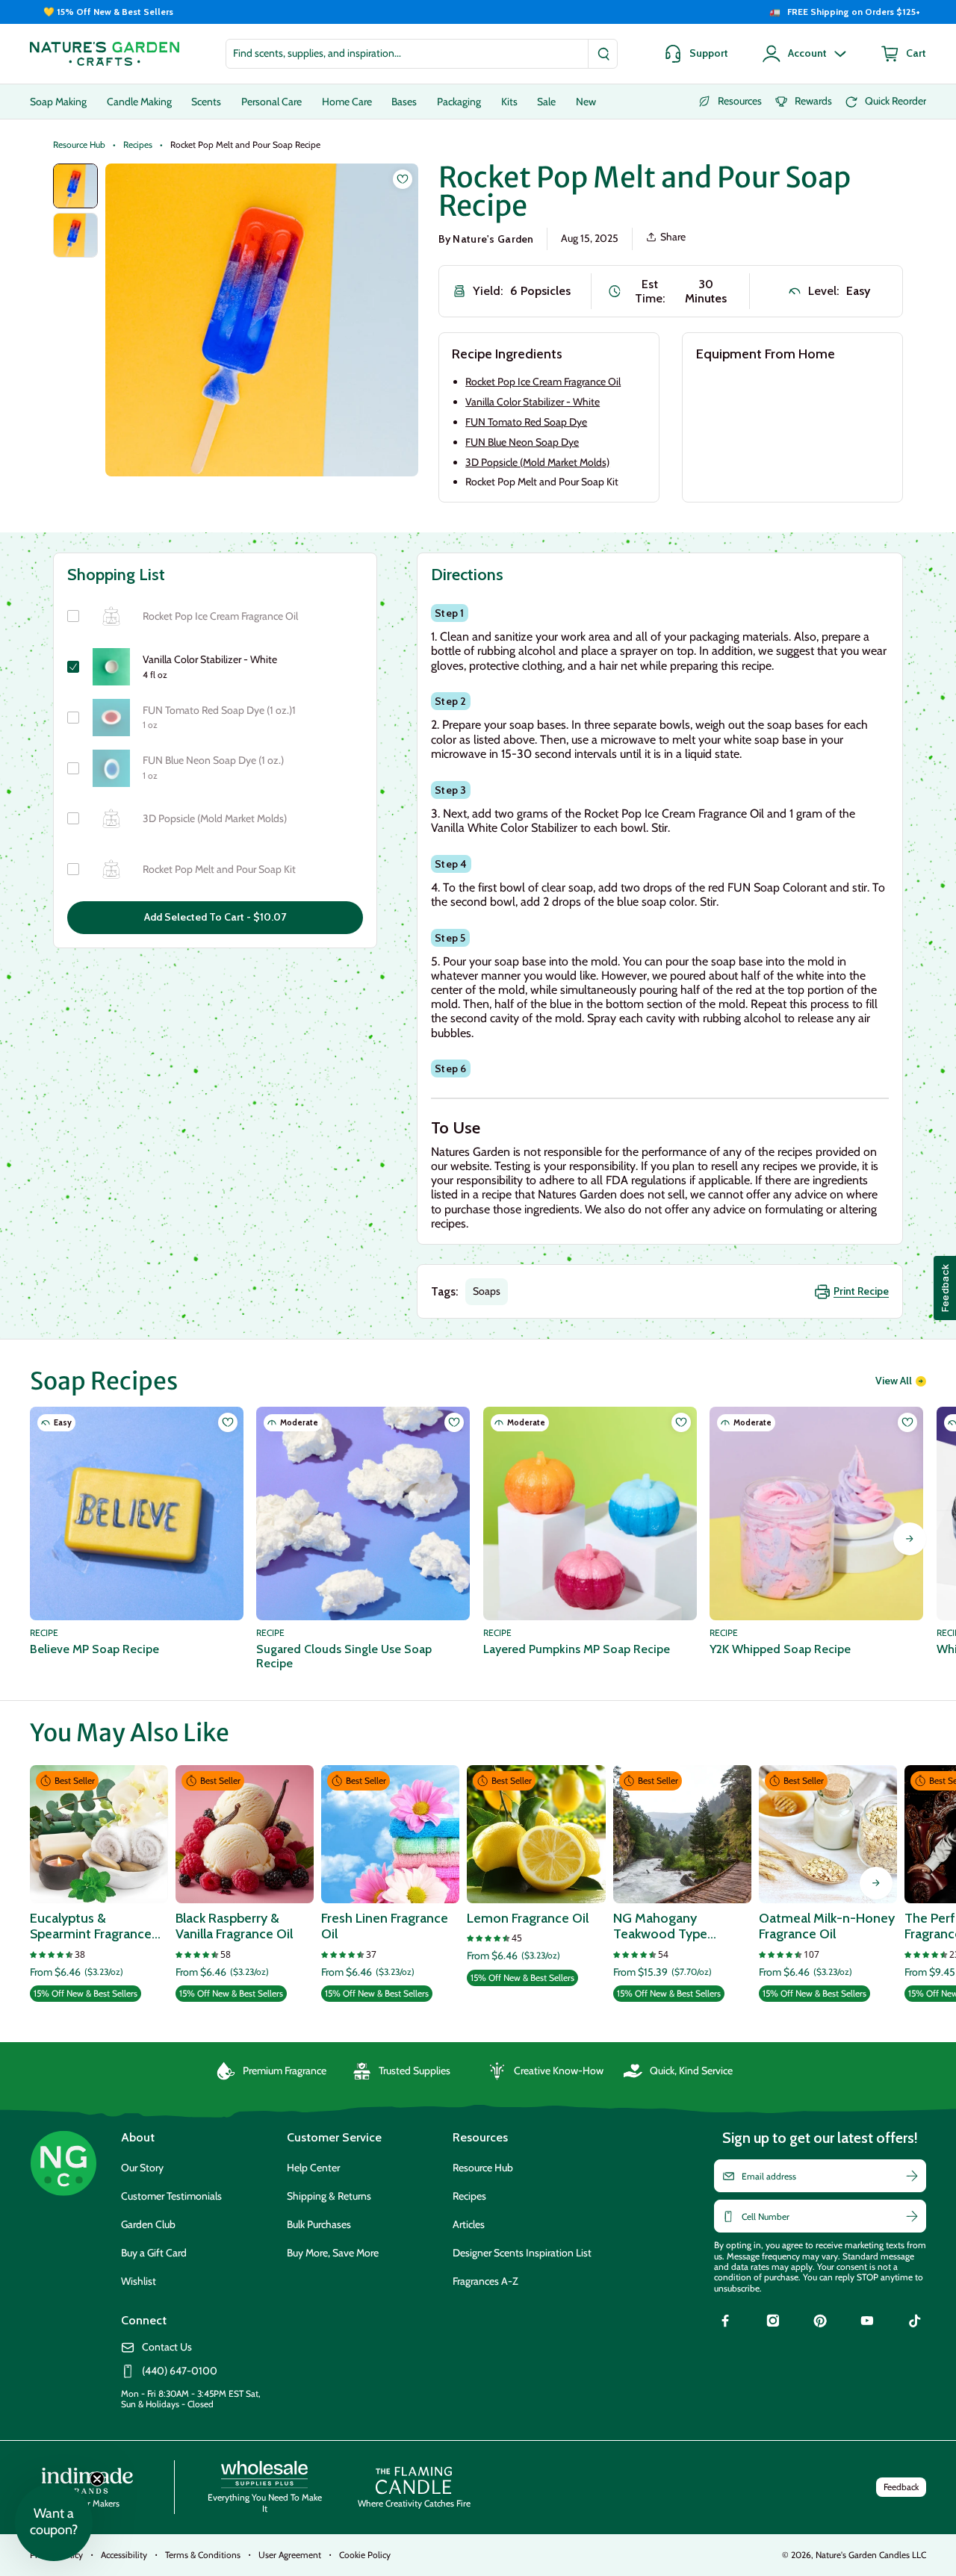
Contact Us (167, 2347)
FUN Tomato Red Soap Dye (526, 422)
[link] (725, 2323)
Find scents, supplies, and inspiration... (317, 53)
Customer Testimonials (171, 2196)
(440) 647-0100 (180, 2371)
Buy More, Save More (333, 2253)
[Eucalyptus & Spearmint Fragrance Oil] (99, 1834)
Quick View (99, 1883)
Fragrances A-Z (485, 2281)
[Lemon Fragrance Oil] (536, 1834)
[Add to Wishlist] (403, 179)
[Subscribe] (912, 2176)
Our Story (142, 2168)
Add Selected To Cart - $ (215, 917)
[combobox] (422, 54)
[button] (54, 2522)
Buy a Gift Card (154, 2253)
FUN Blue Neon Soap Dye (522, 442)
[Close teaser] (97, 2479)
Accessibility (124, 2555)
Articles (469, 2224)
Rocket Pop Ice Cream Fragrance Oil (543, 382)
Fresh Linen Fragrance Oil (385, 1927)
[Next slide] (910, 1539)
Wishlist (139, 2281)
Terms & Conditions (203, 2555)
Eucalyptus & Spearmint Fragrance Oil (91, 1927)
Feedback (901, 2487)
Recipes (138, 145)
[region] (478, 12)
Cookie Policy (365, 2555)
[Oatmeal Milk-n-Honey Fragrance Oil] (828, 1834)
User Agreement (290, 2555)
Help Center (313, 2168)
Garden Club (148, 2224)
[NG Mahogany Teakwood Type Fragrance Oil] (682, 1834)
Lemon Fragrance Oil (528, 1919)
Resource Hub (79, 145)
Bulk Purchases (319, 2224)
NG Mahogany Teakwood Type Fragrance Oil (660, 1927)
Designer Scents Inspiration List (522, 2253)
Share (673, 237)
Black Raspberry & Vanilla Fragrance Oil (234, 1927)
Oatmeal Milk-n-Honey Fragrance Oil (827, 1927)
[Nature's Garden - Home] (105, 54)
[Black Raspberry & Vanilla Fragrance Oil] (245, 1834)
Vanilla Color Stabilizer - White (533, 402)
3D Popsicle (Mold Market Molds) (537, 462)
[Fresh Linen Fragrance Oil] (390, 1834)
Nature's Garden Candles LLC (871, 2555)
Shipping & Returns (329, 2196)
